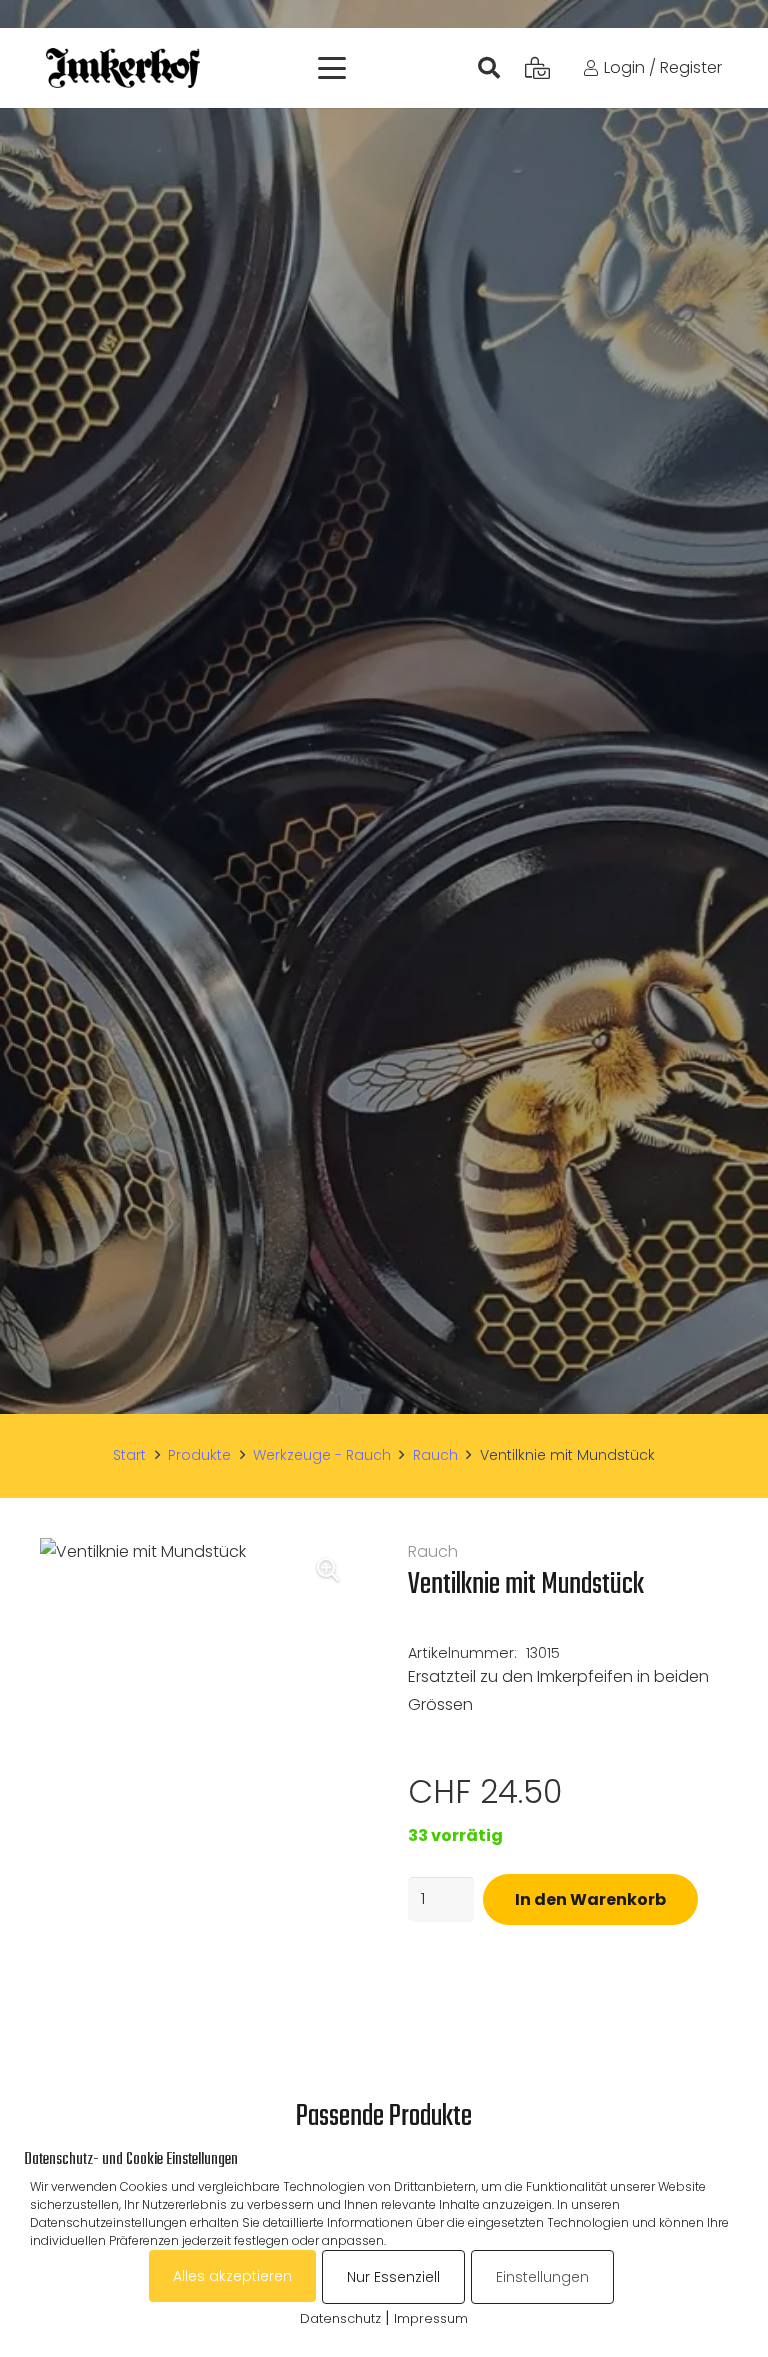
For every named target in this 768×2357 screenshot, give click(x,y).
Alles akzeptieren (232, 2276)
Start (129, 1455)
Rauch (435, 1455)
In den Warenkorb (590, 1899)
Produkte (199, 1455)
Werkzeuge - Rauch (322, 1455)
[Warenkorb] (537, 68)
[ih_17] (123, 68)
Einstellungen (542, 2277)
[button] (332, 68)
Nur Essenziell (393, 2277)
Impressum (431, 2318)
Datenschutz (340, 2318)
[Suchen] (488, 68)
